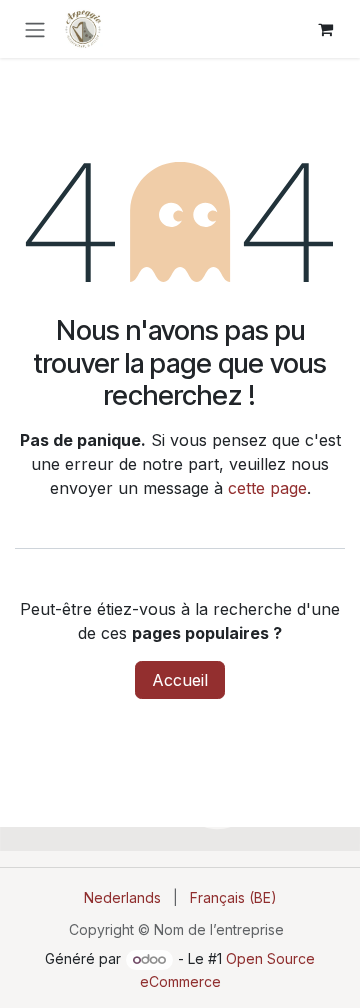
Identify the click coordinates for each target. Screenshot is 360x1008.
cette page (267, 488)
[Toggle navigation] (35, 29)
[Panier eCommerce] (325, 29)
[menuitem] (122, 897)
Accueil (180, 680)
